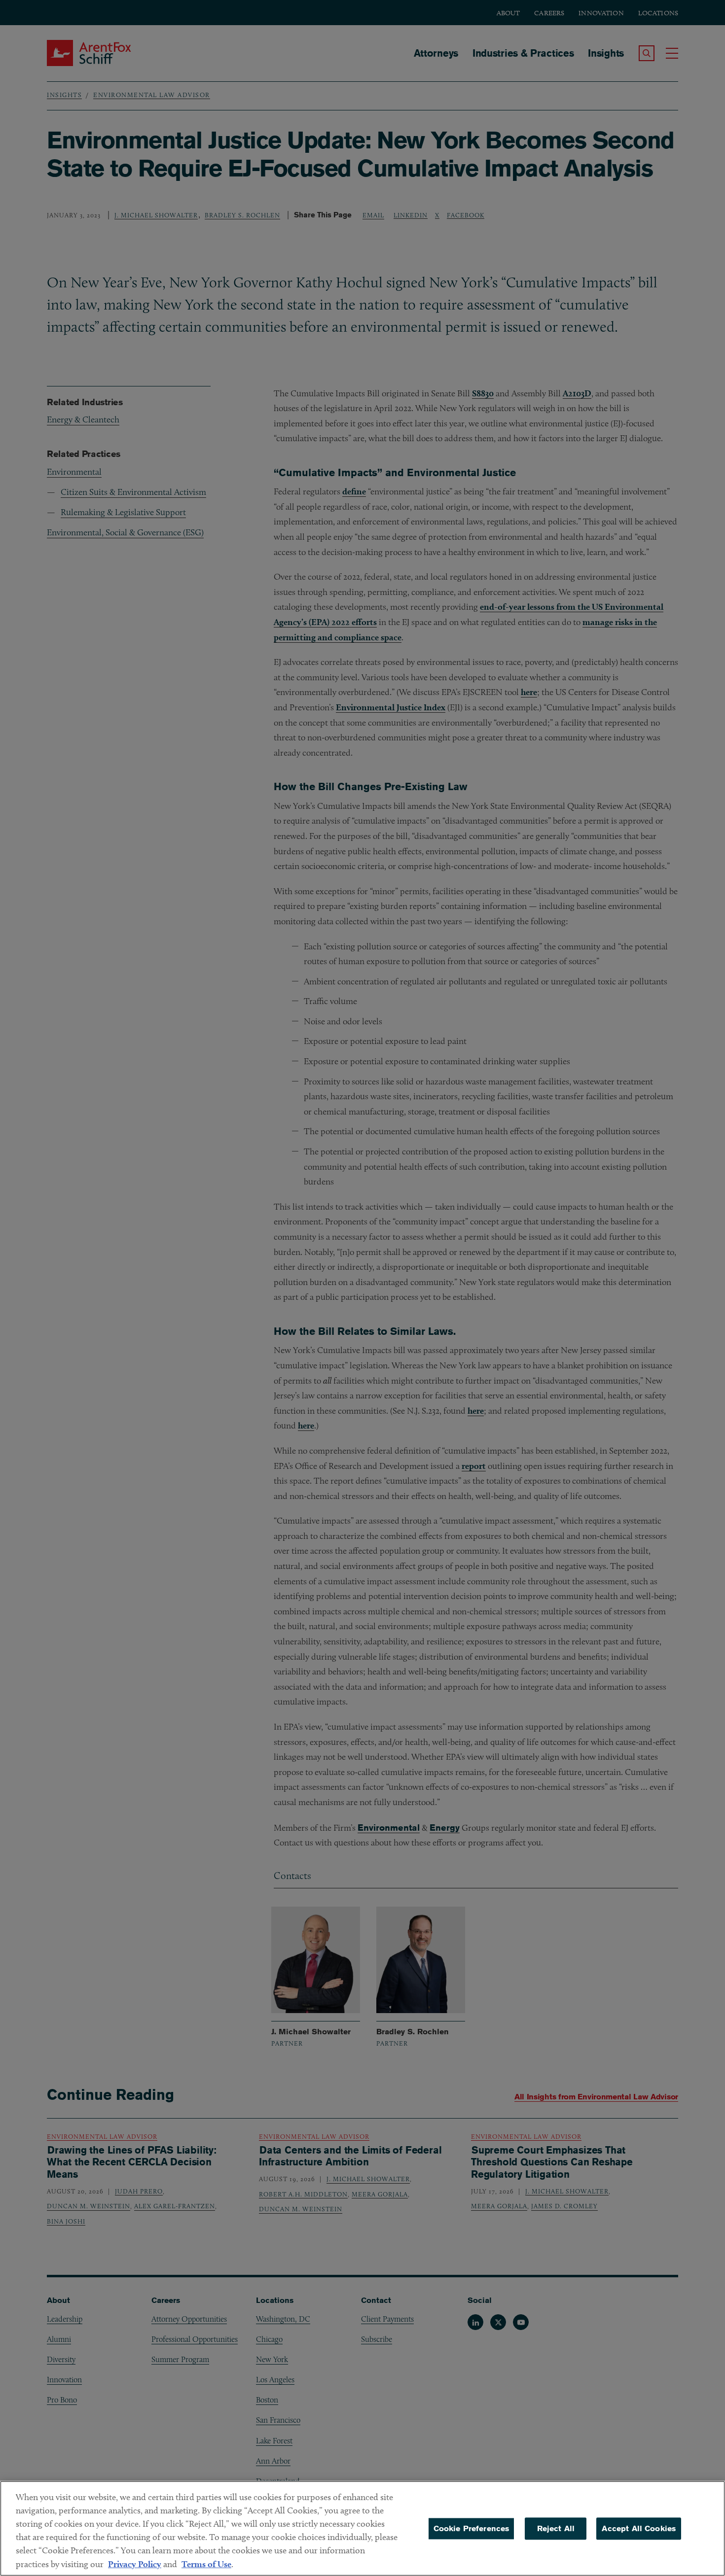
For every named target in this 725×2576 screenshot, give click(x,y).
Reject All (556, 2528)
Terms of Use (206, 2564)
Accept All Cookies (639, 2528)
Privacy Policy (135, 2564)
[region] (362, 2528)
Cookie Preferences (471, 2528)
